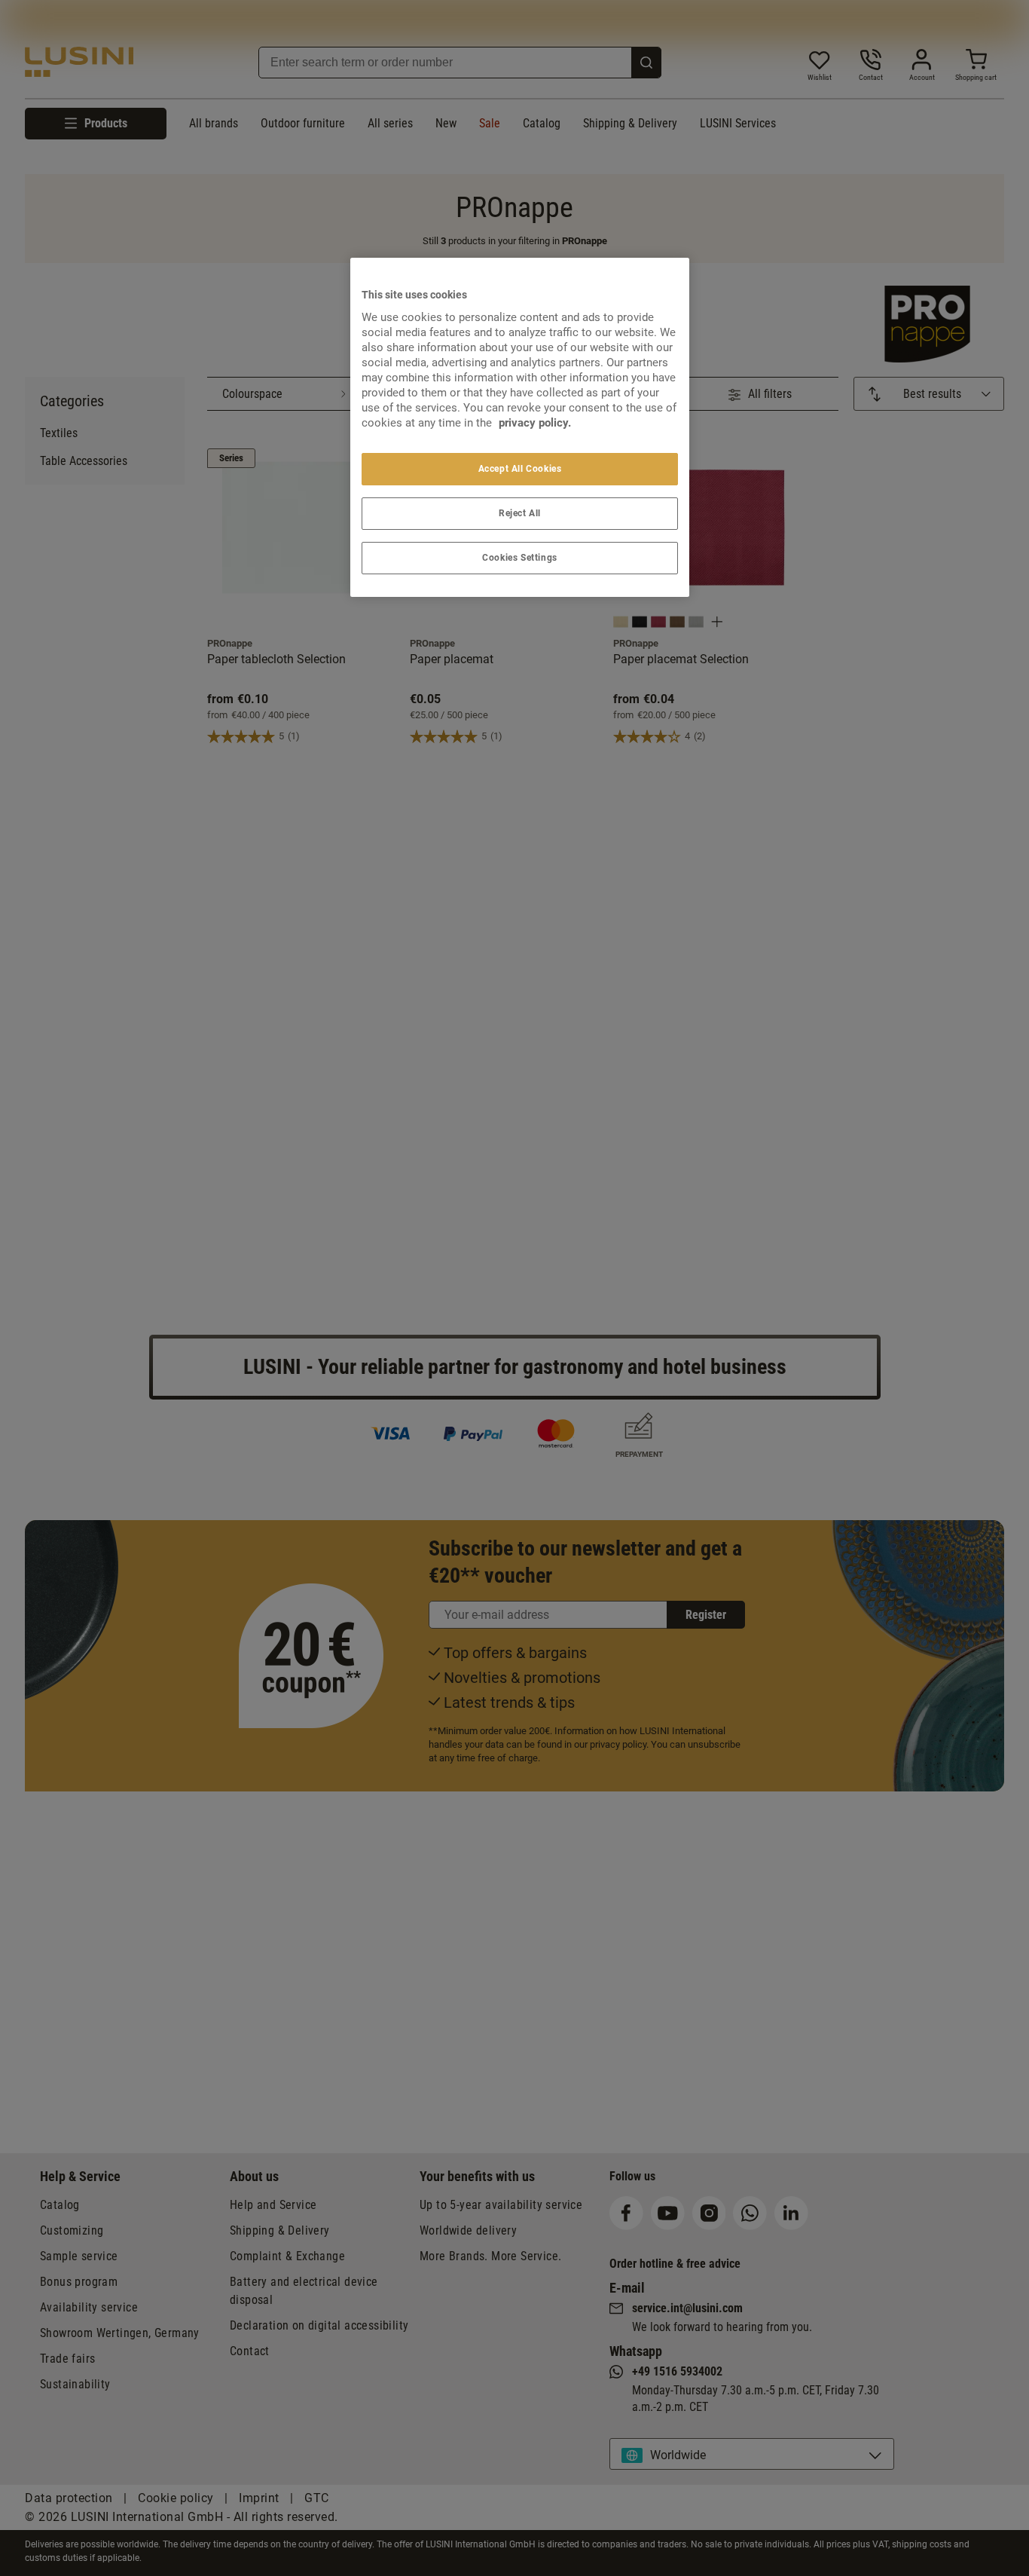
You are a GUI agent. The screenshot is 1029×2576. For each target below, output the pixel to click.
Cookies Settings (520, 558)
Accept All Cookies (520, 469)
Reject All (520, 513)
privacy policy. (535, 423)
